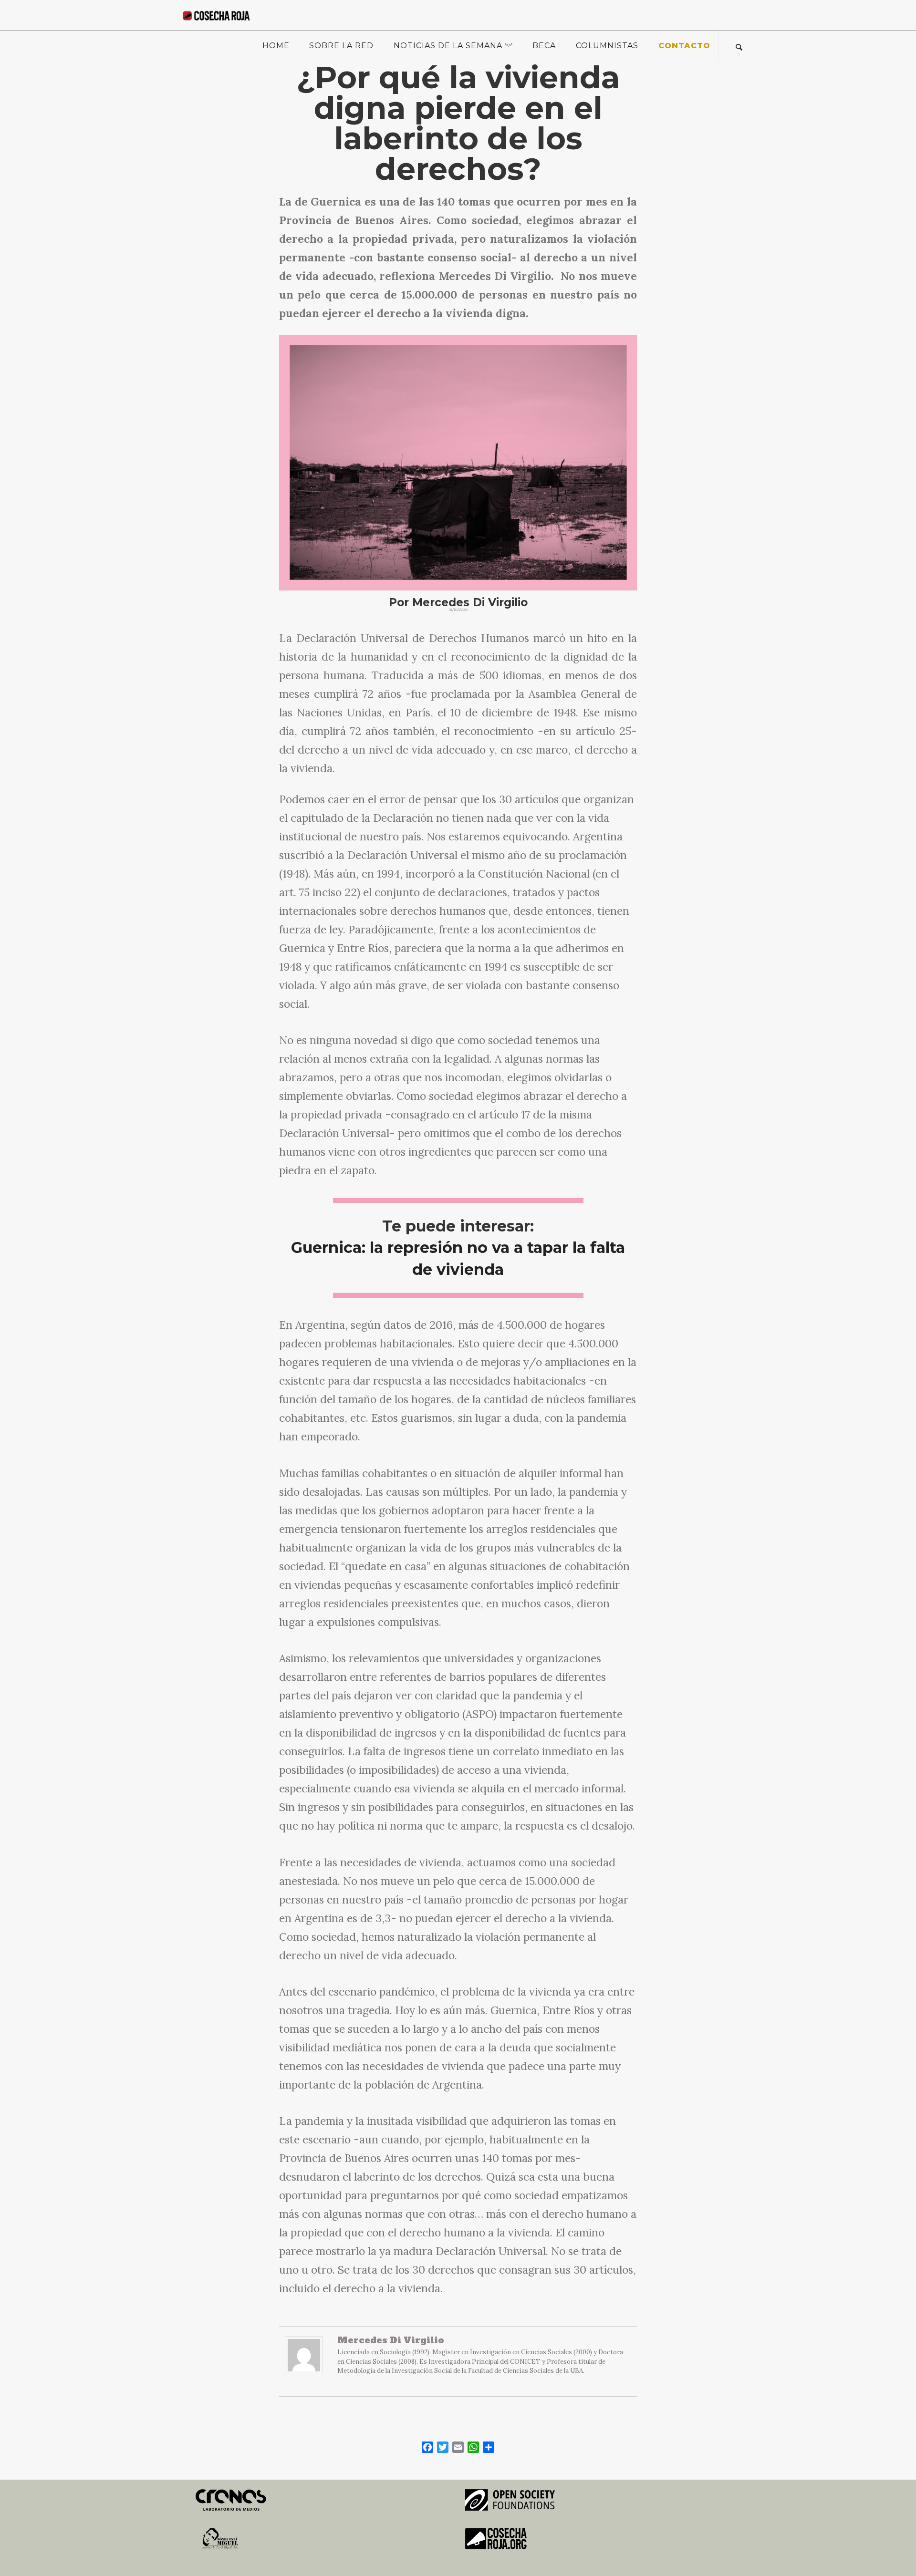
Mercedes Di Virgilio (391, 2340)
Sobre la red (341, 46)
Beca (544, 46)
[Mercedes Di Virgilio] (304, 2360)
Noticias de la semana (448, 46)
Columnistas (607, 46)
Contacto (684, 46)
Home (276, 46)
